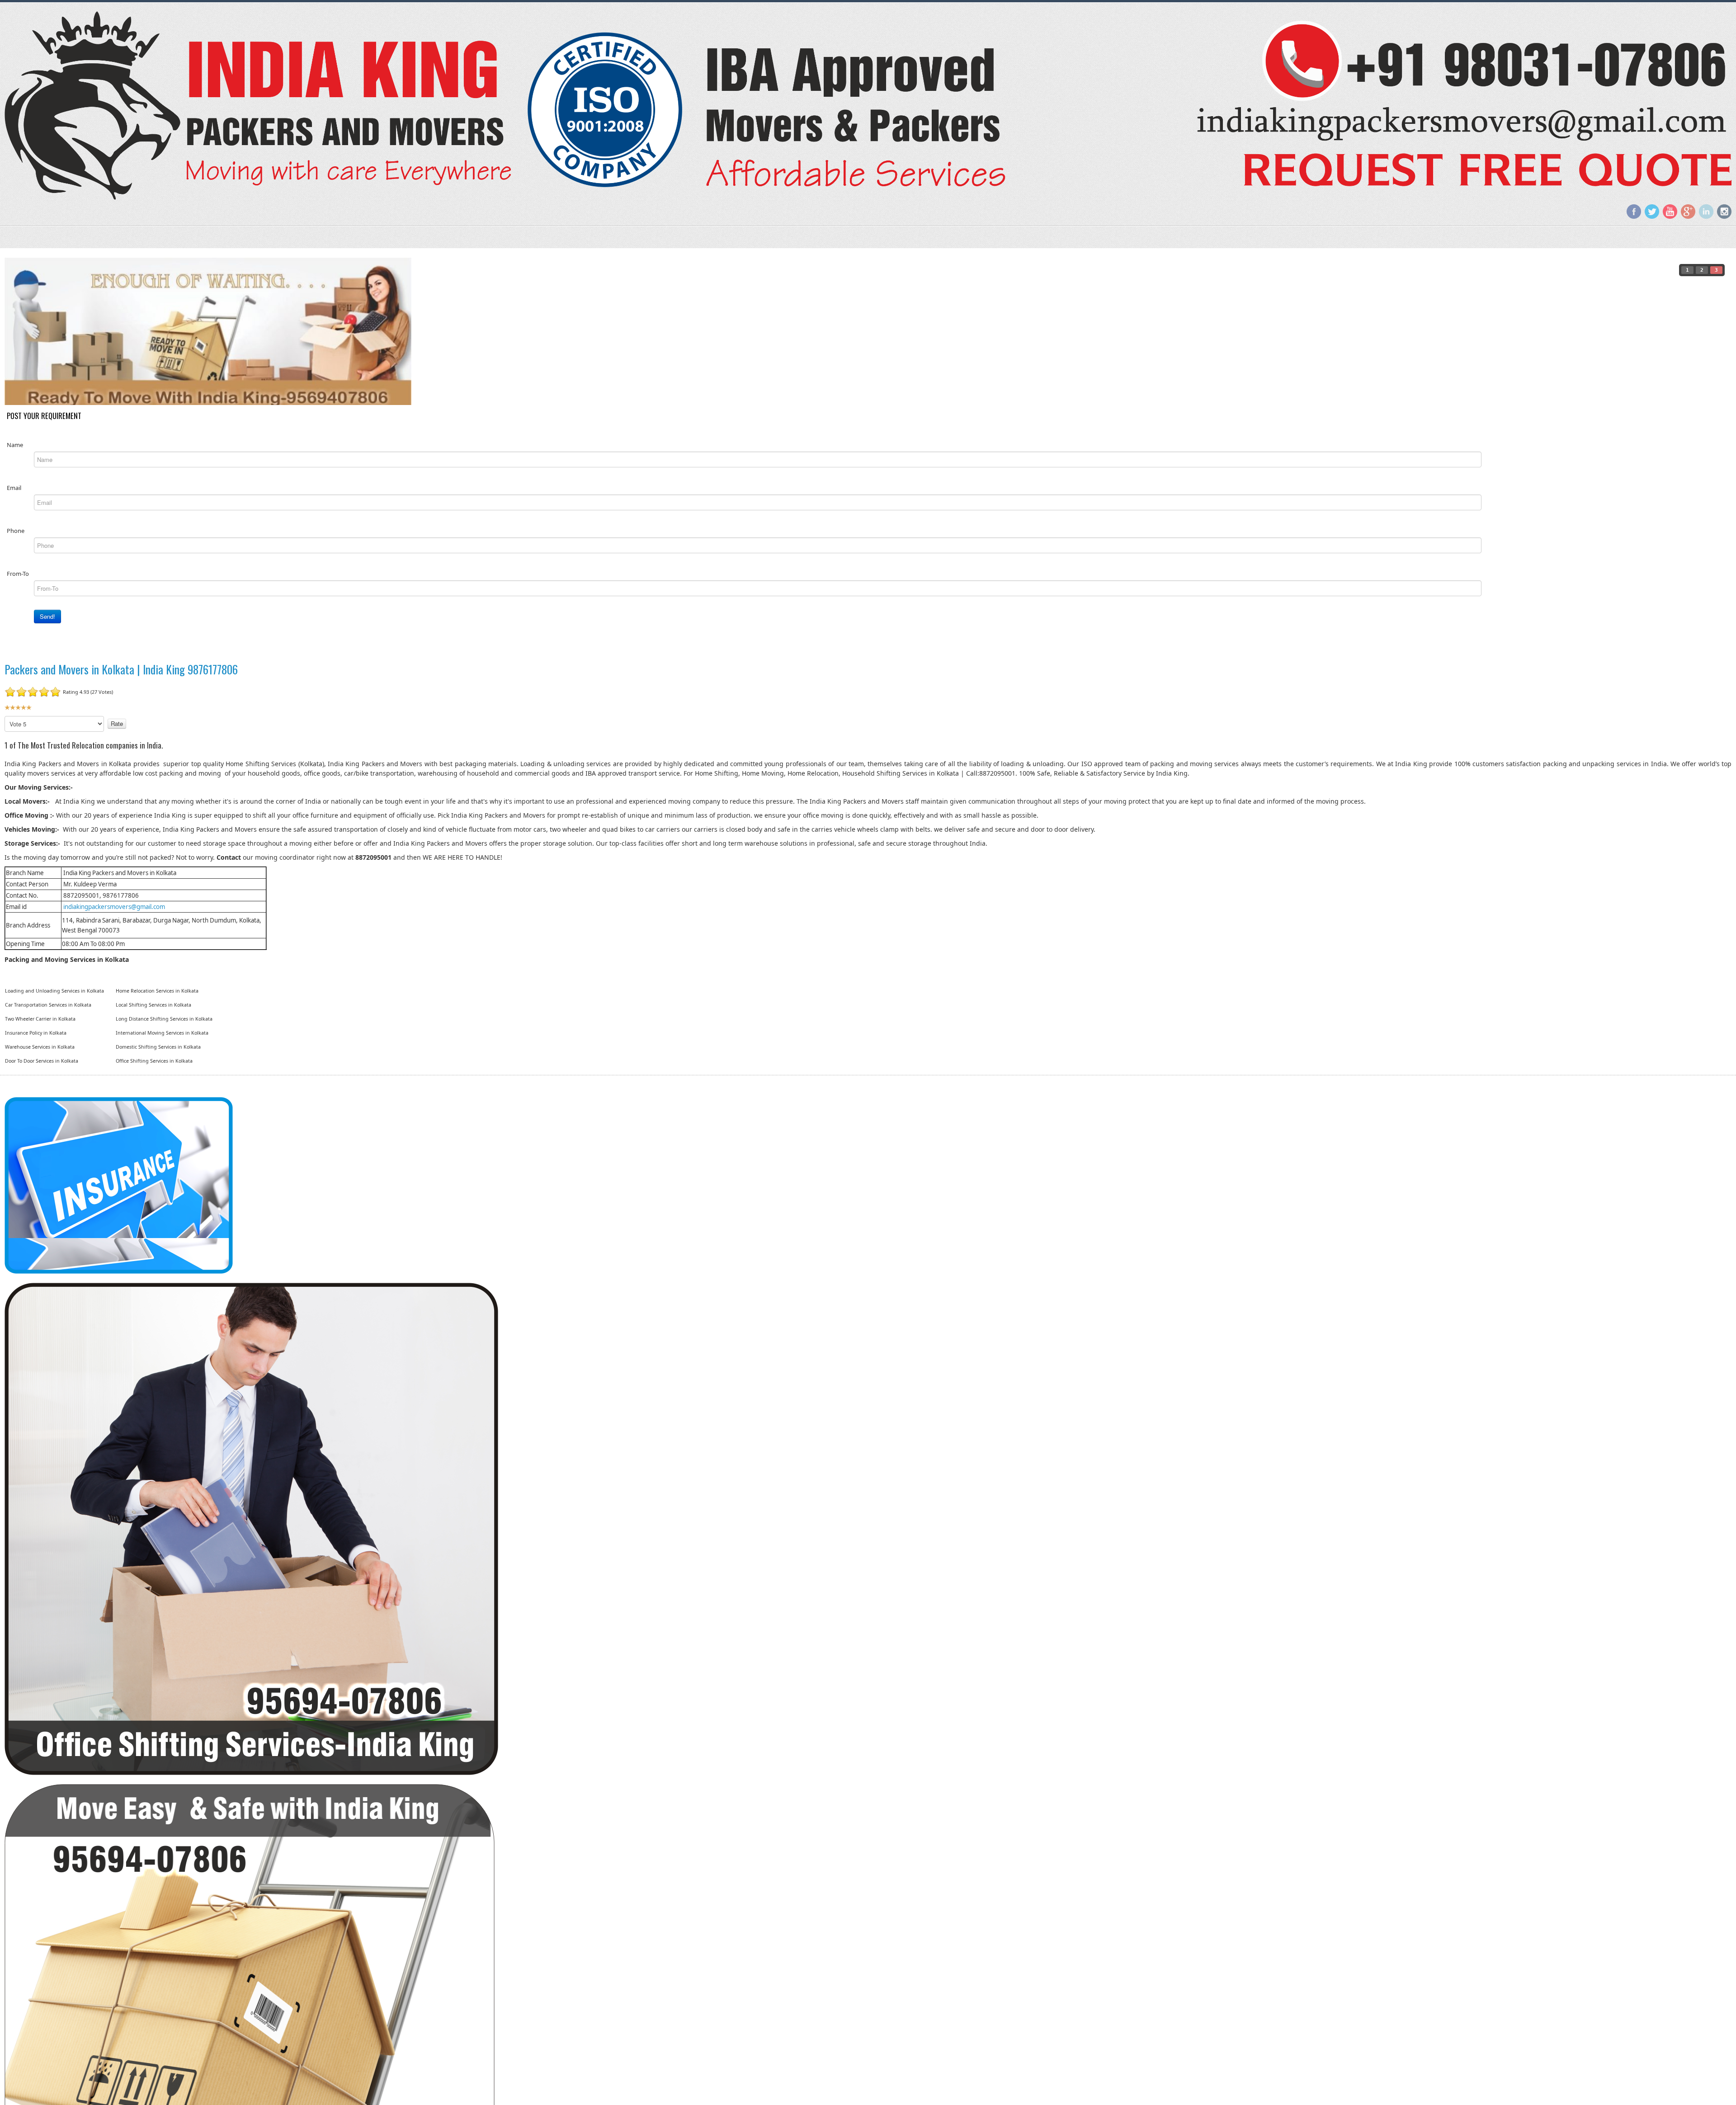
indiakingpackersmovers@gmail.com (114, 906)
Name (15, 444)
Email (14, 487)
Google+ (1688, 212)
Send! (47, 616)
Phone (16, 530)
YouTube (1670, 212)
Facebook (1634, 212)
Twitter (1652, 212)
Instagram (1724, 212)
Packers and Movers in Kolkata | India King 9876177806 (121, 669)
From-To (18, 573)
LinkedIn (1706, 212)
